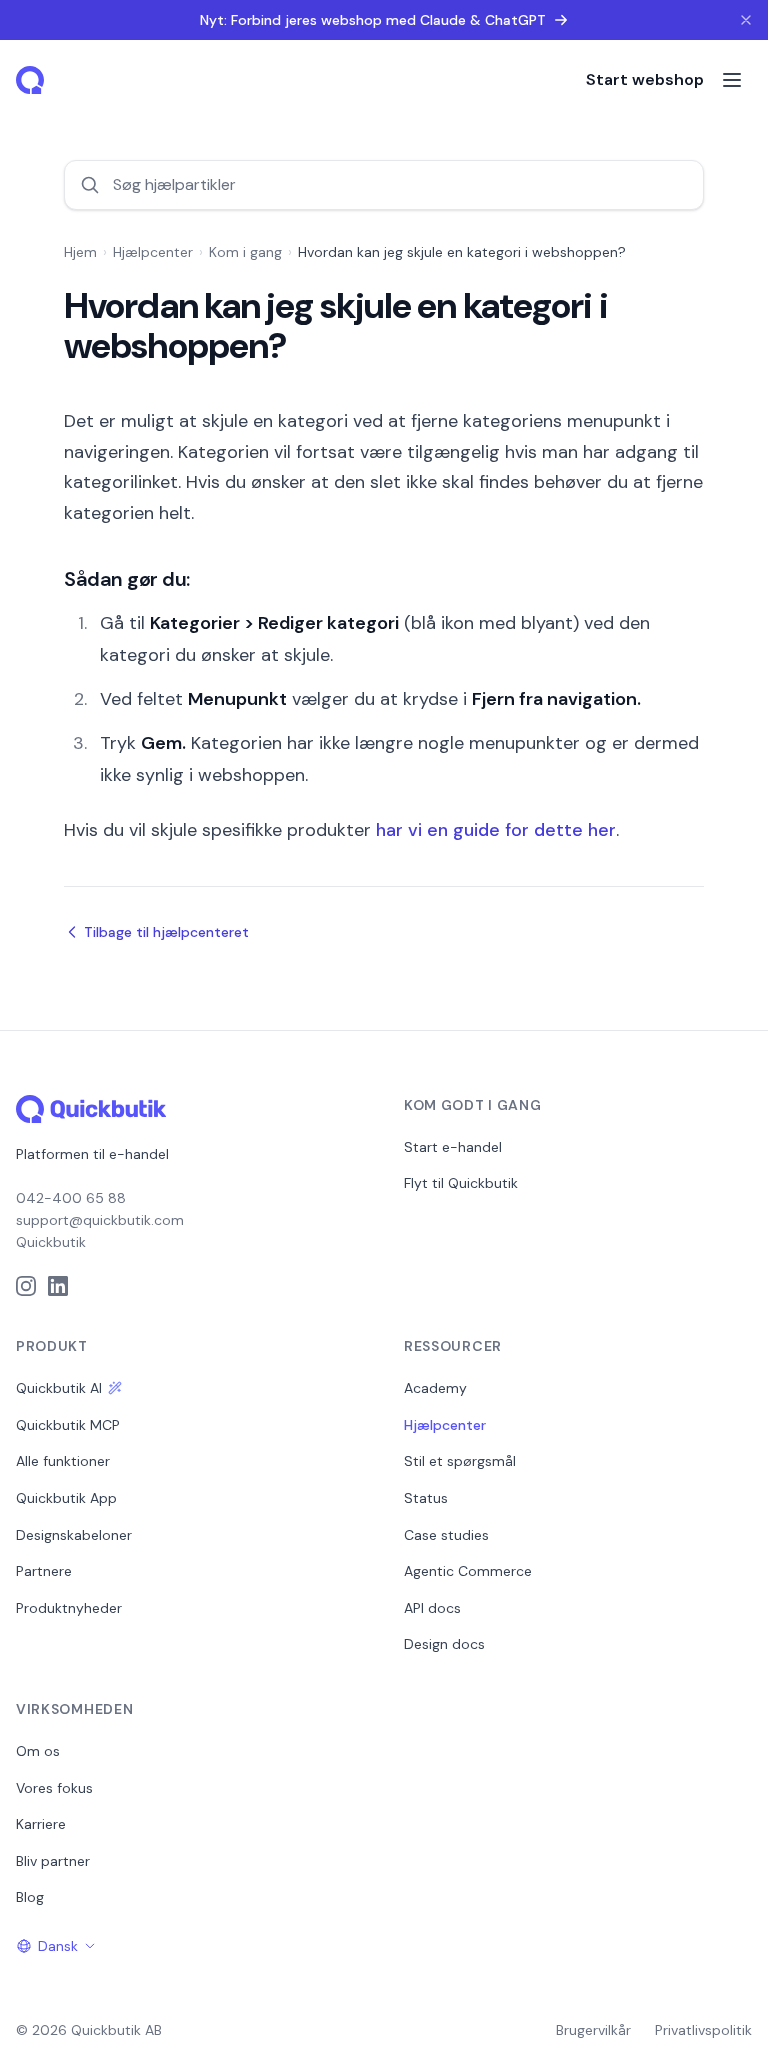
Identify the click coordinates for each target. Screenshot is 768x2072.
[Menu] (732, 80)
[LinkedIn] (58, 1286)
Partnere (44, 1571)
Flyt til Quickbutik (461, 1183)
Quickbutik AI (59, 1388)
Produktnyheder (69, 1608)
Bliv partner (53, 1861)
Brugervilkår (593, 2030)
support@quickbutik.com (100, 1220)
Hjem (80, 252)
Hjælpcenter (153, 252)
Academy (435, 1388)
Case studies (446, 1535)
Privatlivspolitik (703, 2030)
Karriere (41, 1824)
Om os (38, 1751)
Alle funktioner (63, 1461)
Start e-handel (453, 1147)
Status (426, 1498)
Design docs (444, 1644)
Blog (30, 1897)
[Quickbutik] (32, 80)
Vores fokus (54, 1788)
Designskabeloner (74, 1535)
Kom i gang (245, 252)
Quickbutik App (66, 1498)
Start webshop (645, 79)
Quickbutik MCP (68, 1425)
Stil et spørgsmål (460, 1461)
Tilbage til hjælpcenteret (166, 932)
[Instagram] (26, 1286)
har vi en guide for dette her (496, 830)
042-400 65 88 (71, 1198)
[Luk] (746, 20)
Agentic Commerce (468, 1571)
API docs (432, 1608)
